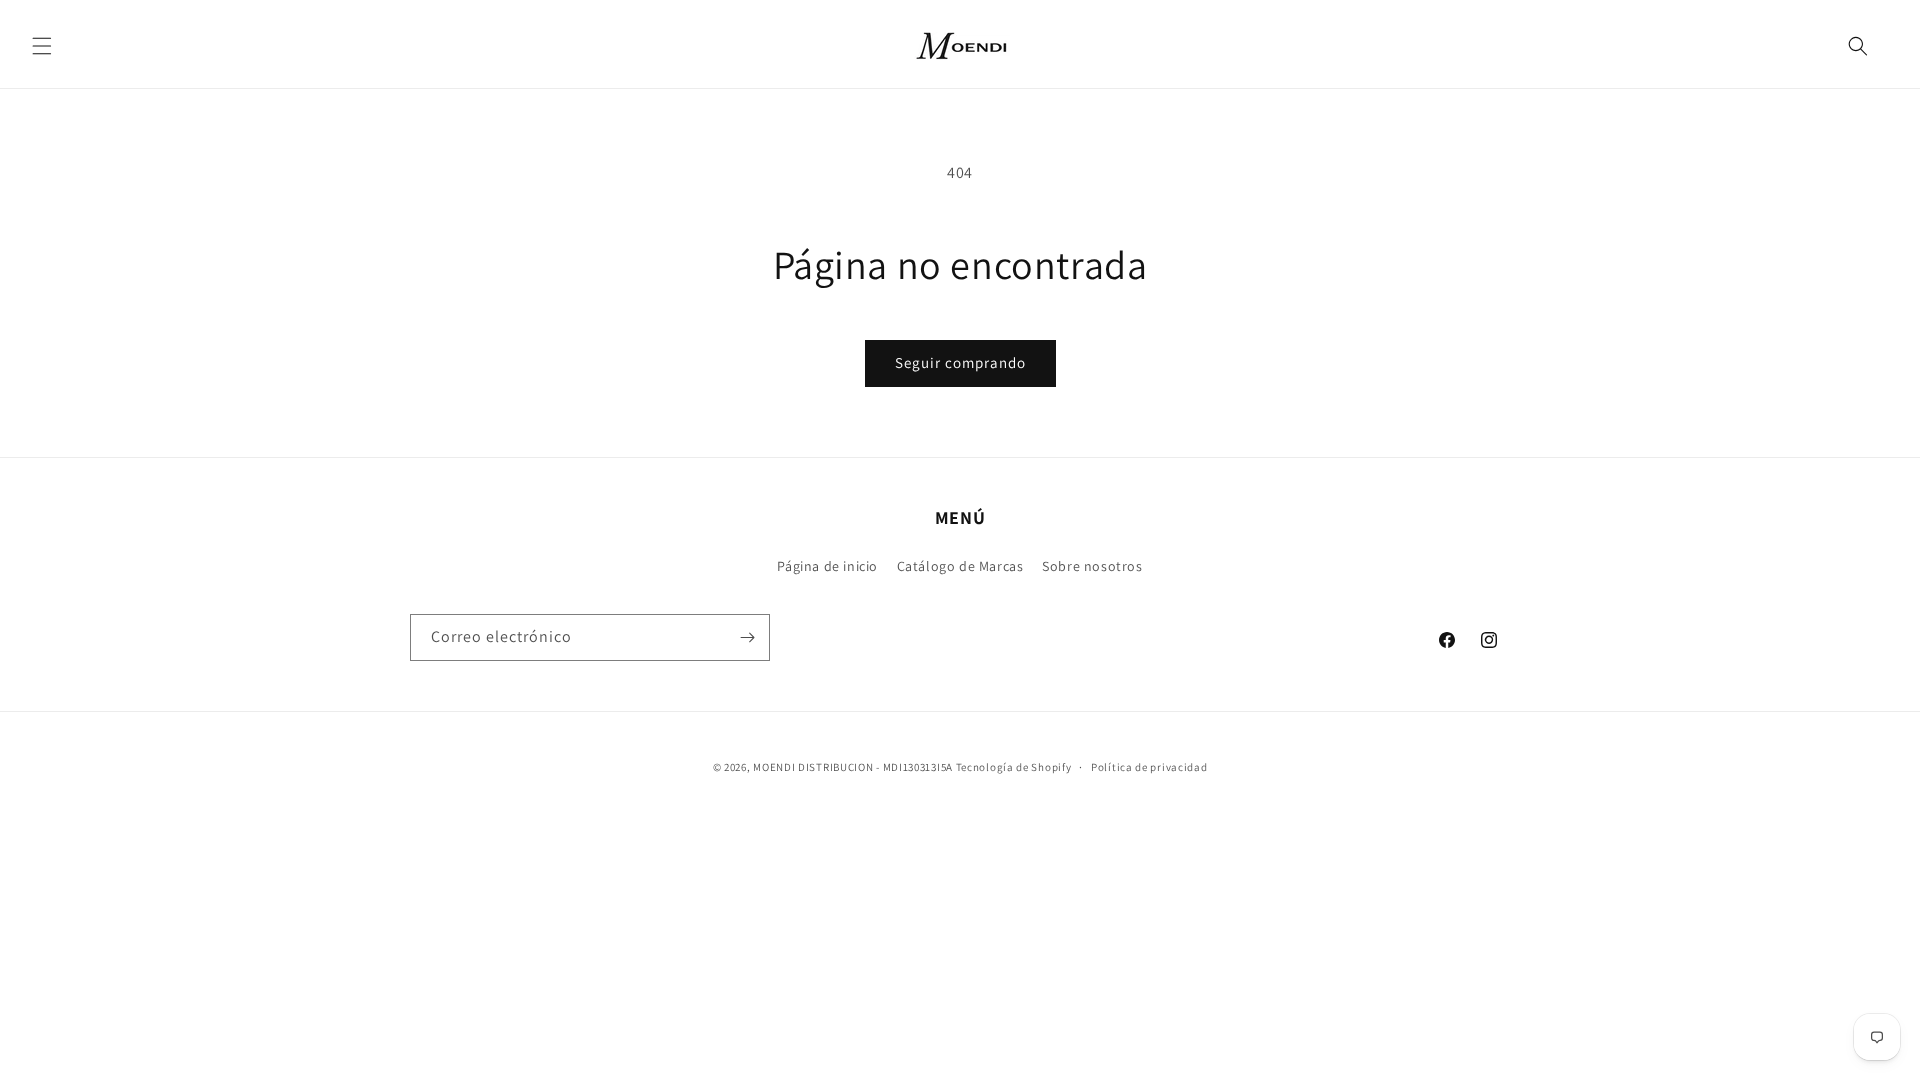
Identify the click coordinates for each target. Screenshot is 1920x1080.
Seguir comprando (960, 362)
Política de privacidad (1149, 767)
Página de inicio (827, 566)
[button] (42, 46)
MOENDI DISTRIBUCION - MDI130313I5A (853, 767)
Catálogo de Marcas (960, 566)
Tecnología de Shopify (1014, 767)
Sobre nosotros (1092, 566)
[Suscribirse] (747, 637)
